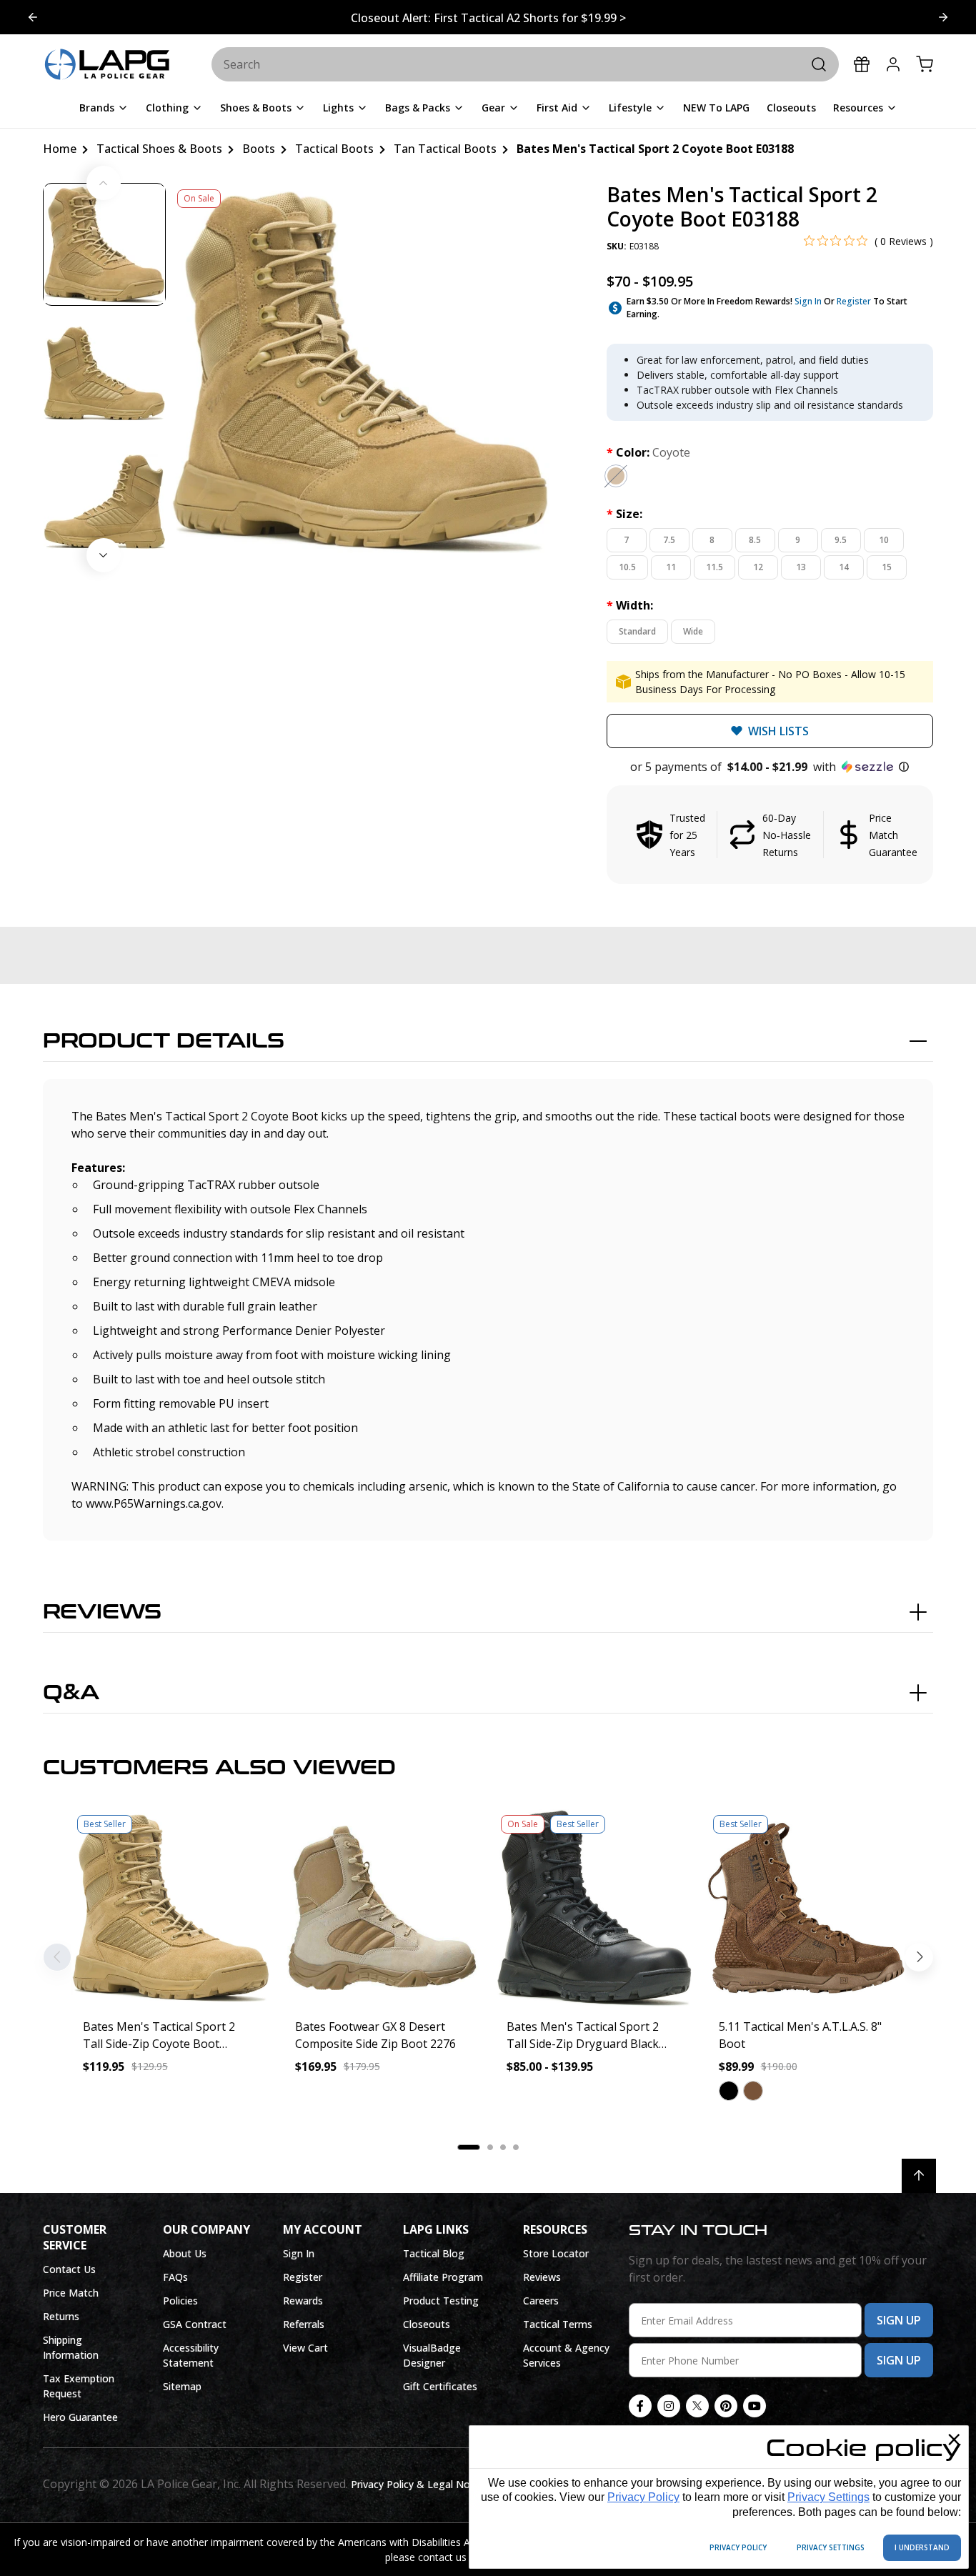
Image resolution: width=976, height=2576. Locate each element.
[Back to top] (919, 2176)
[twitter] (697, 2406)
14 (844, 567)
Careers (541, 2301)
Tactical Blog (434, 2253)
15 (887, 567)
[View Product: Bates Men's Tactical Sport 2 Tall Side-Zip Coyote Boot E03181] (170, 1908)
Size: (624, 514)
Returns (61, 2316)
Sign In (808, 301)
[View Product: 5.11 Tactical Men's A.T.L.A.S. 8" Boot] (806, 1908)
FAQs (175, 2277)
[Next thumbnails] (104, 555)
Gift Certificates (440, 2386)
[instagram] (669, 2406)
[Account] (893, 64)
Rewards (303, 2301)
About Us (185, 2253)
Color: (648, 452)
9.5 (841, 540)
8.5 (755, 540)
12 (758, 567)
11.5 (714, 567)
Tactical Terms (558, 2324)
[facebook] (640, 2406)
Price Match (71, 2293)
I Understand (922, 2547)
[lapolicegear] (107, 65)
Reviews (102, 1612)
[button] (770, 767)
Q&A (71, 1693)
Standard (637, 631)
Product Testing (441, 2301)
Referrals (304, 2324)
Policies (180, 2301)
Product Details (164, 1041)
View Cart (305, 2348)
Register (854, 301)
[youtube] (755, 2406)
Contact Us (69, 2269)
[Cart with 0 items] (925, 64)
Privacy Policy (643, 2497)
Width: (630, 605)
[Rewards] (862, 64)
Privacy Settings (828, 2497)
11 (671, 567)
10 (884, 540)
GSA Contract (195, 2324)
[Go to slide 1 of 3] (943, 17)
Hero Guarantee (80, 2417)
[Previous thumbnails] (104, 183)
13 (801, 567)
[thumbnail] (104, 244)
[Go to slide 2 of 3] (33, 17)
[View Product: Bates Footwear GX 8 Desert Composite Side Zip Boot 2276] (383, 1908)
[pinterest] (726, 2406)
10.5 (627, 567)
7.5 (669, 540)
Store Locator (556, 2253)
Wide (693, 631)
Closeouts (427, 2324)
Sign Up (899, 2320)
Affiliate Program (443, 2277)
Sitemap (182, 2386)
